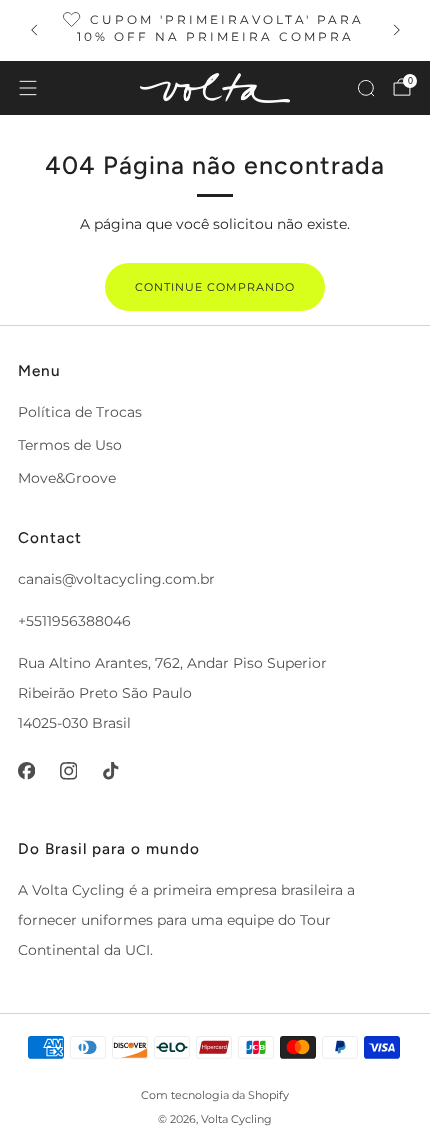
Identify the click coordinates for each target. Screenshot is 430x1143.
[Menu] (28, 88)
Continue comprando (215, 287)
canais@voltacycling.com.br (116, 579)
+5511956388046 (74, 621)
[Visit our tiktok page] (110, 771)
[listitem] (215, 30)
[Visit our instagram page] (68, 771)
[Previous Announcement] (34, 30)
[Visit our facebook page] (26, 771)
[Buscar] (366, 88)
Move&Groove (67, 478)
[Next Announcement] (397, 30)
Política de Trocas (80, 412)
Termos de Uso (70, 445)
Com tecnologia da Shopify (215, 1095)
